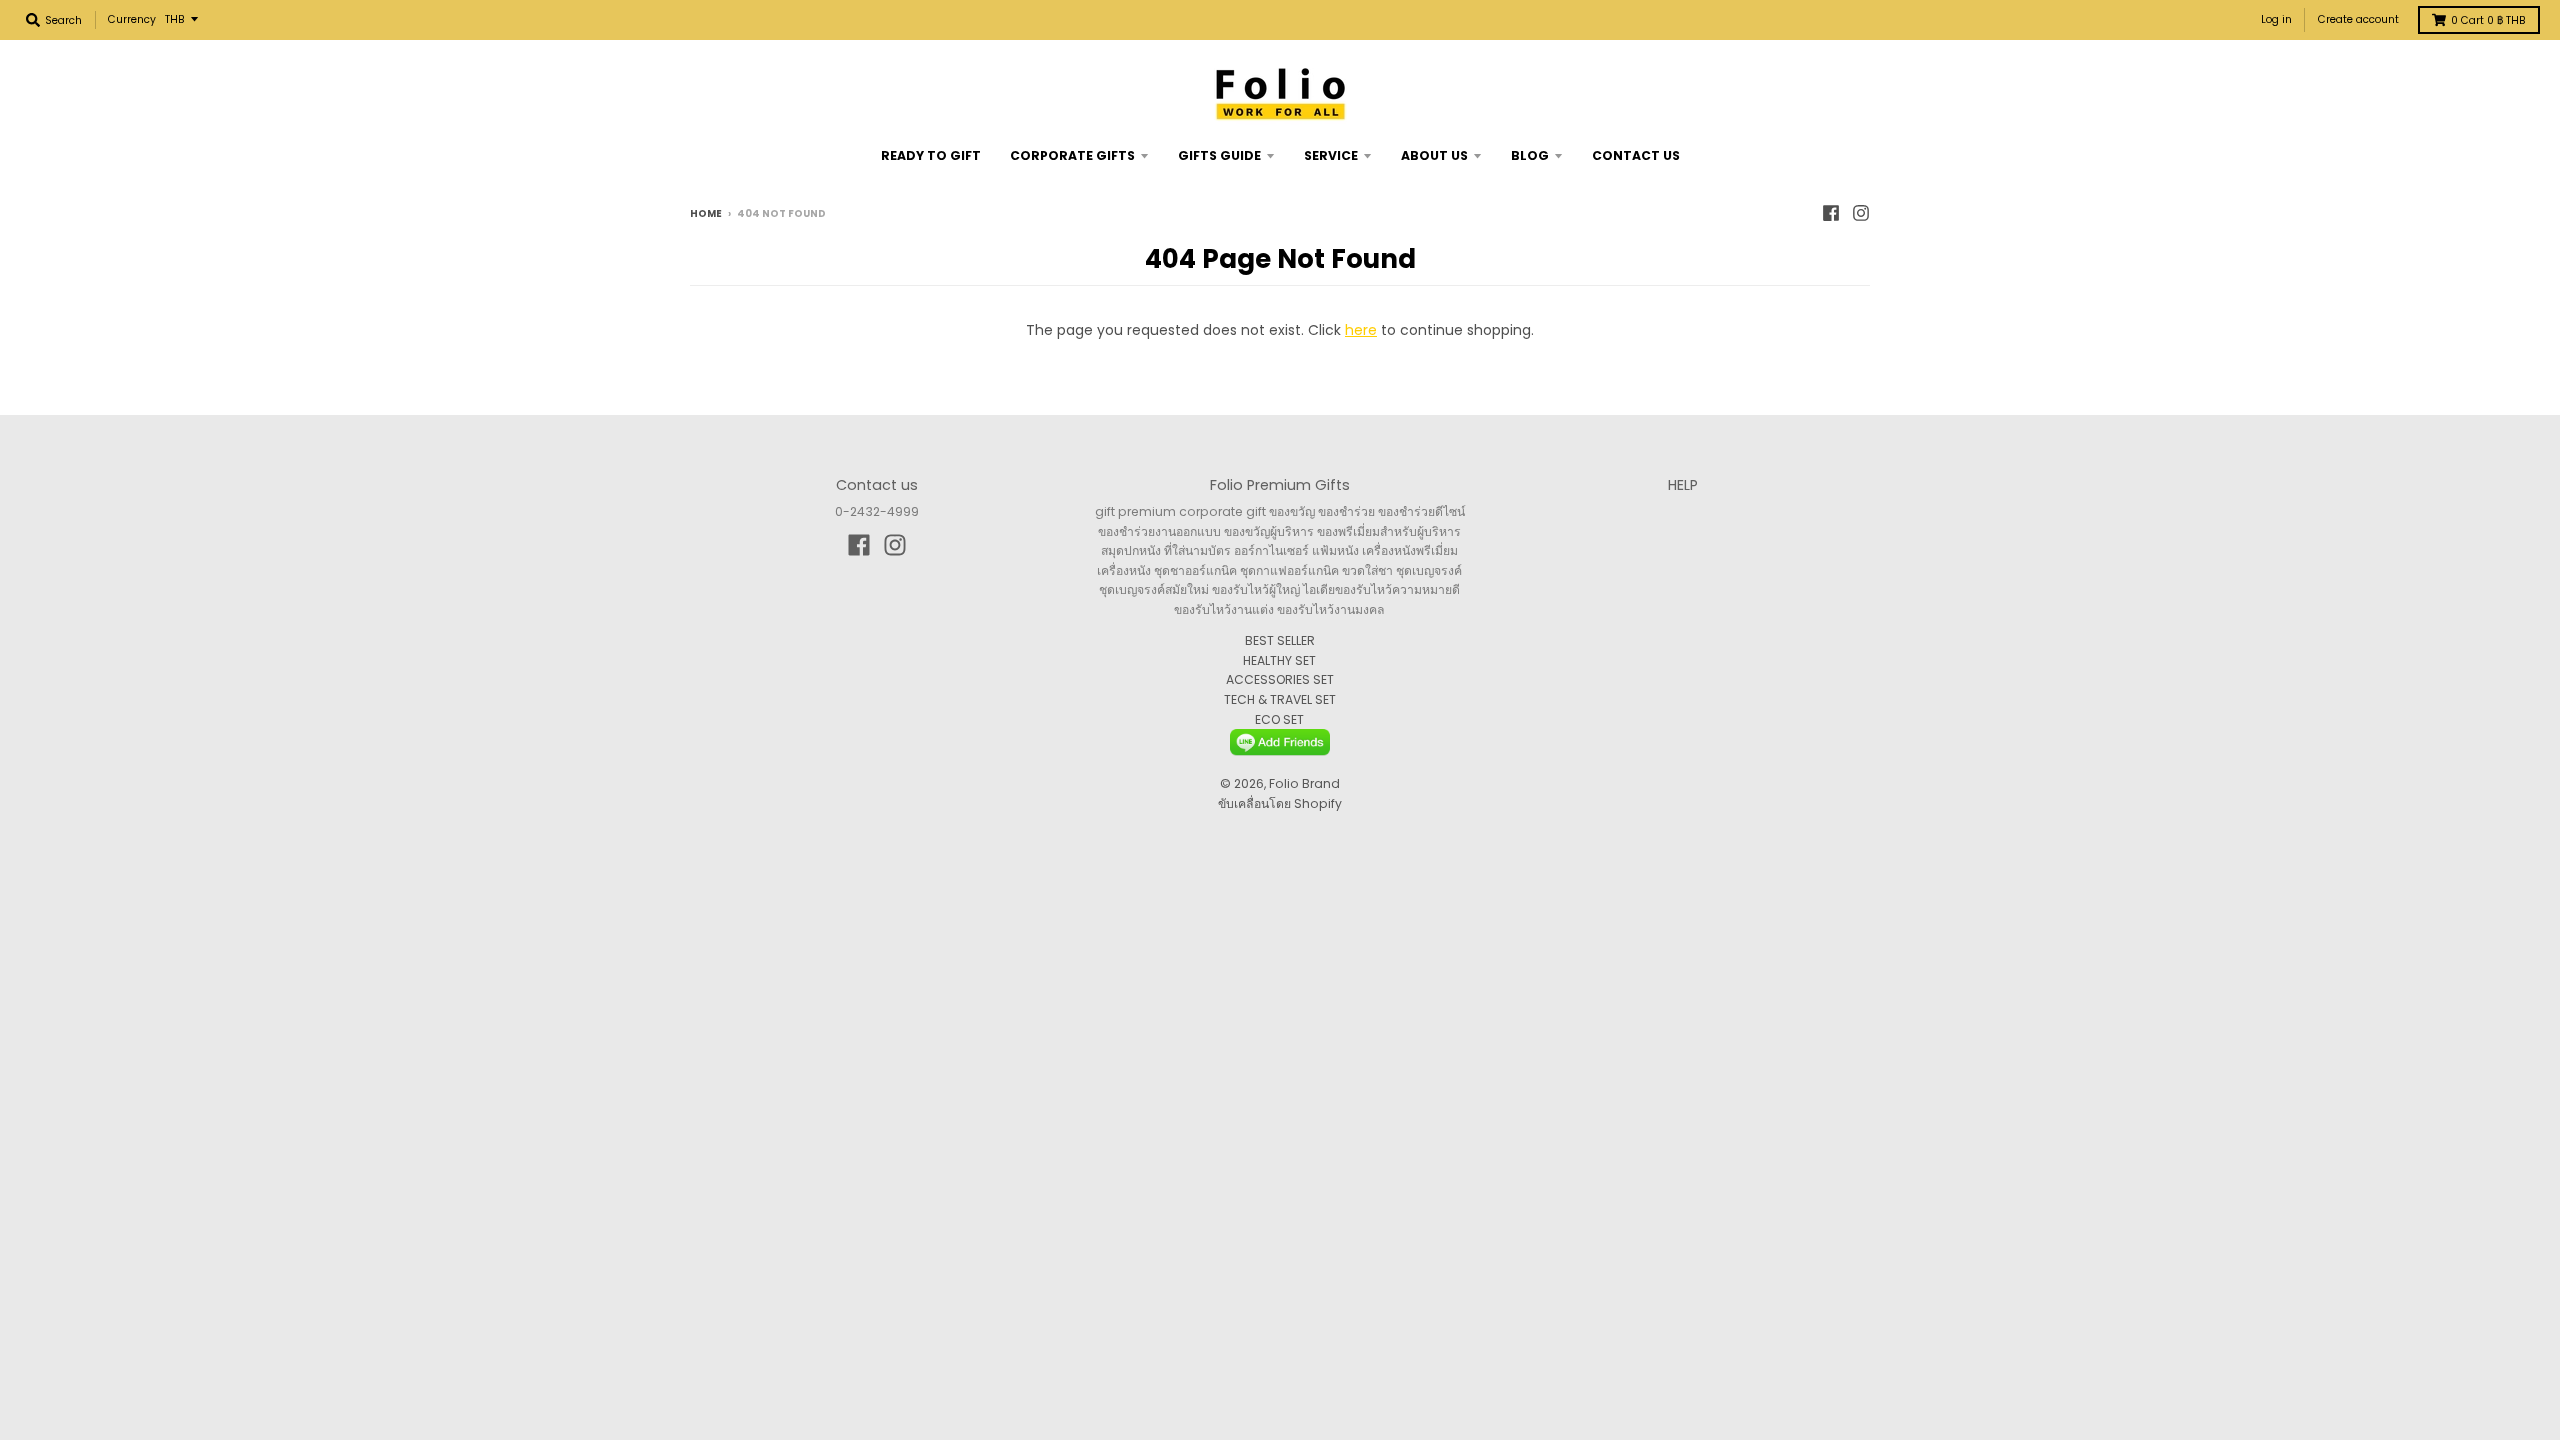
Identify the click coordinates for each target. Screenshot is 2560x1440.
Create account (2358, 19)
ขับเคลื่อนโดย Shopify (1280, 803)
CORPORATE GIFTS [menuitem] (1072, 155)
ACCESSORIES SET (1280, 679)
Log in (2276, 19)
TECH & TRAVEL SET (1280, 699)
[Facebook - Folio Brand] (1831, 213)
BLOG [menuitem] (1530, 155)
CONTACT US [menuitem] (1636, 155)
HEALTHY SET (1279, 660)
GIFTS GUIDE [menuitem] (1219, 155)
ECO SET (1279, 719)
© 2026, (1244, 783)
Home (706, 213)
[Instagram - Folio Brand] (1861, 213)
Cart (2488, 20)
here (1361, 330)
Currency (132, 19)
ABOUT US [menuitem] (1434, 155)
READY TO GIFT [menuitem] (931, 155)
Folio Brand (1304, 783)
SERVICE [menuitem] (1331, 155)
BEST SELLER (1280, 640)
